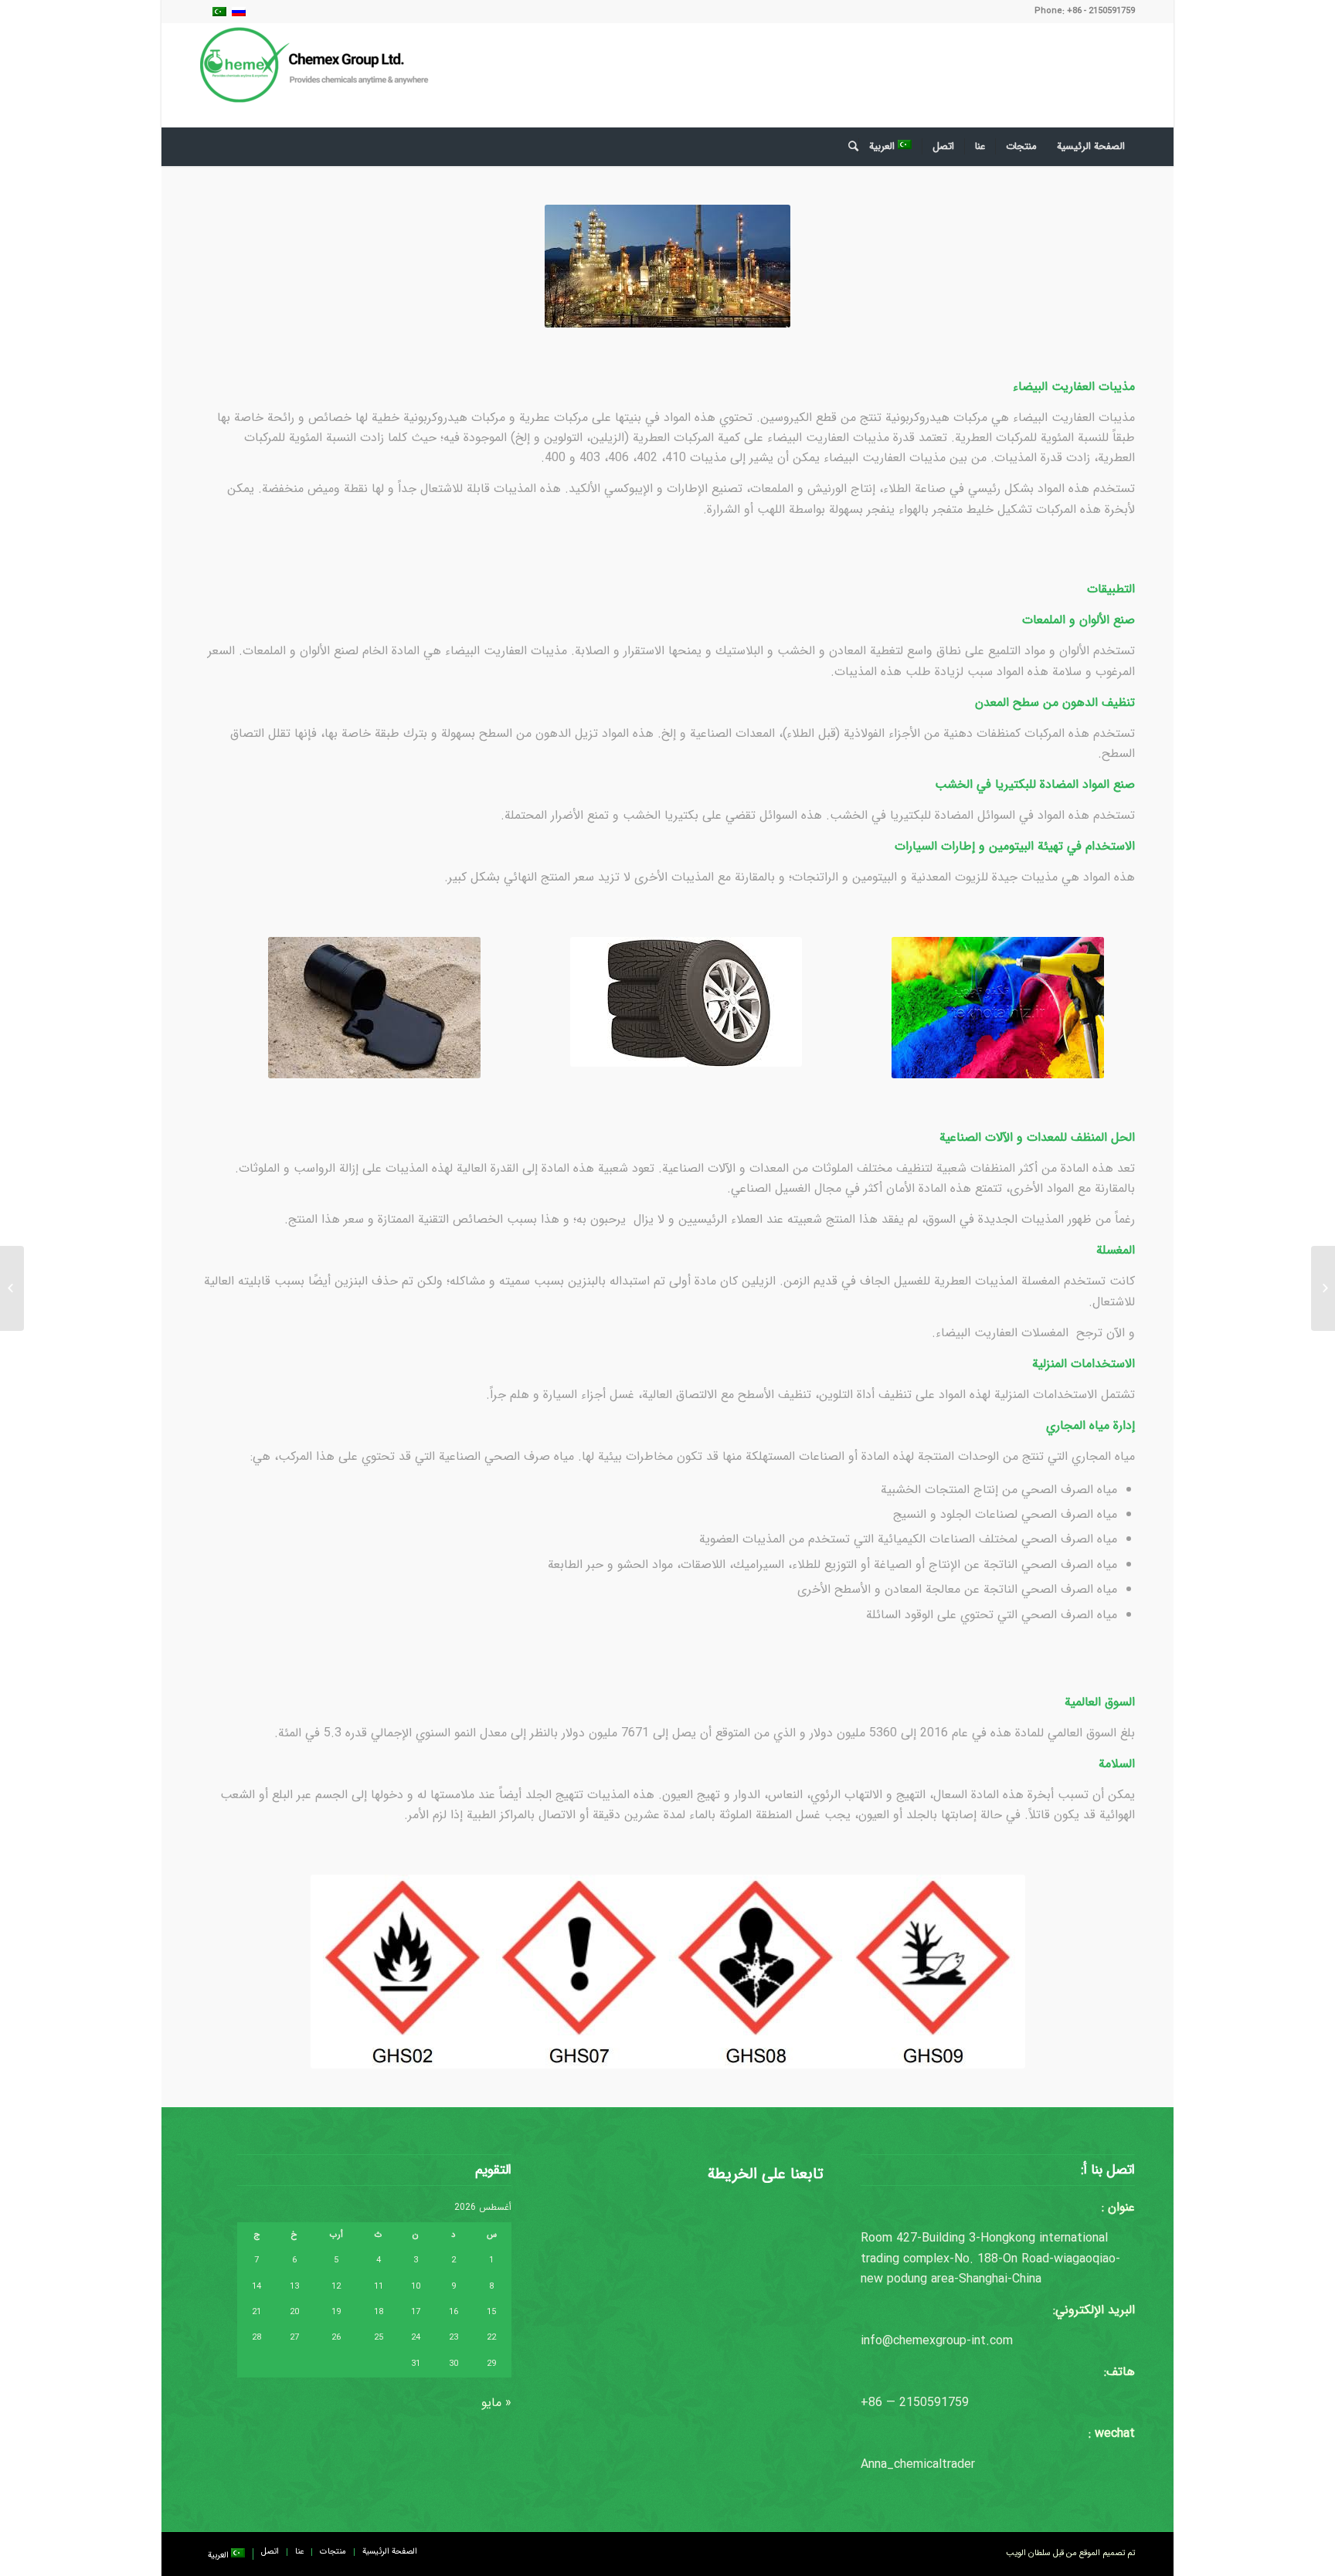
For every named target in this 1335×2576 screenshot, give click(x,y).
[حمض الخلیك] (1323, 1288)
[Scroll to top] (1277, 2518)
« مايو (496, 2403)
